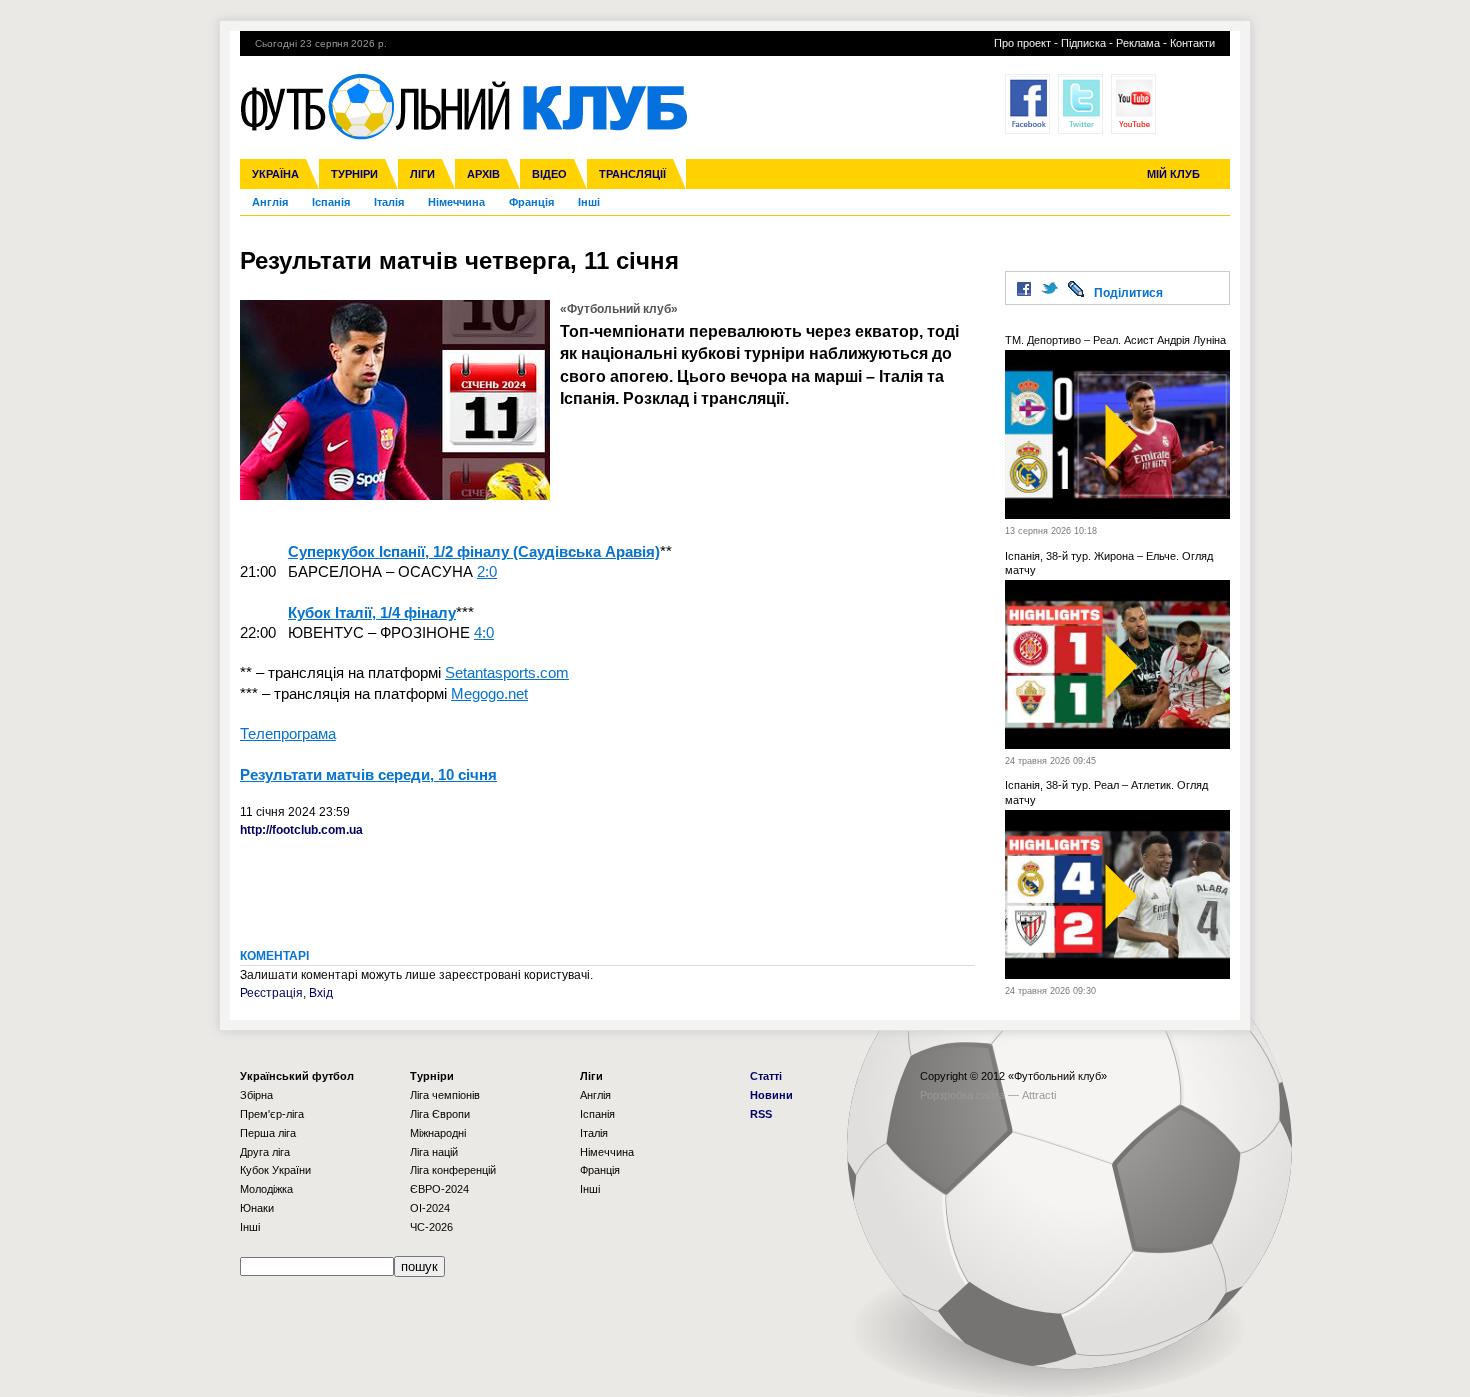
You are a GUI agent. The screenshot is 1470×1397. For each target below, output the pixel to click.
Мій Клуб (1173, 174)
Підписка (1083, 43)
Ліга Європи (440, 1114)
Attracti (1039, 1095)
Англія (270, 202)
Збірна (256, 1095)
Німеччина (456, 202)
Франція (531, 202)
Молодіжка (266, 1189)
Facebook (1027, 104)
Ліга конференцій (453, 1170)
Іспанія (331, 202)
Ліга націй (434, 1152)
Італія (389, 202)
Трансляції (632, 174)
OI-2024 (430, 1208)
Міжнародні (438, 1133)
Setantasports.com (507, 672)
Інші (589, 202)
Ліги (422, 174)
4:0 (484, 632)
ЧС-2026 (431, 1227)
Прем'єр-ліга (272, 1114)
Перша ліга (268, 1133)
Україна (275, 174)
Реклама (1138, 43)
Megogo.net (489, 693)
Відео (549, 174)
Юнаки (257, 1208)
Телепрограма (288, 733)
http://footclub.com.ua (301, 830)
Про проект (1022, 43)
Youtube (1133, 104)
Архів (483, 174)
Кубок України (275, 1170)
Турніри (354, 174)
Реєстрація (271, 993)
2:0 (487, 571)
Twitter (1080, 104)
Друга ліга (265, 1152)
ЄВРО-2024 (439, 1189)
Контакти (1192, 43)
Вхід (321, 993)
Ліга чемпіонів (445, 1095)
